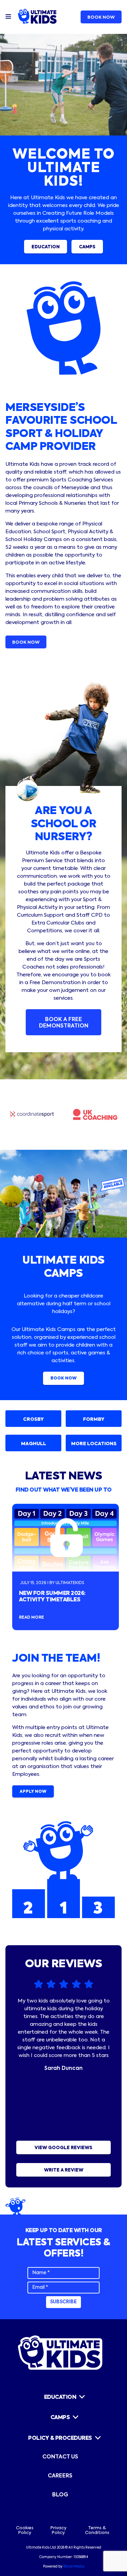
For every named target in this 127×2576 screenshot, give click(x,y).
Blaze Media (74, 2567)
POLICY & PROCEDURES (60, 2438)
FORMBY (94, 1419)
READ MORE (31, 1618)
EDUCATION (46, 247)
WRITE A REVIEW (64, 2170)
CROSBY (33, 1419)
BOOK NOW (101, 17)
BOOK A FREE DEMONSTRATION (64, 1023)
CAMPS (87, 247)
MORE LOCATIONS (94, 1444)
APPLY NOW (33, 1792)
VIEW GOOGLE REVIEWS (63, 2148)
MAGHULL (34, 1444)
